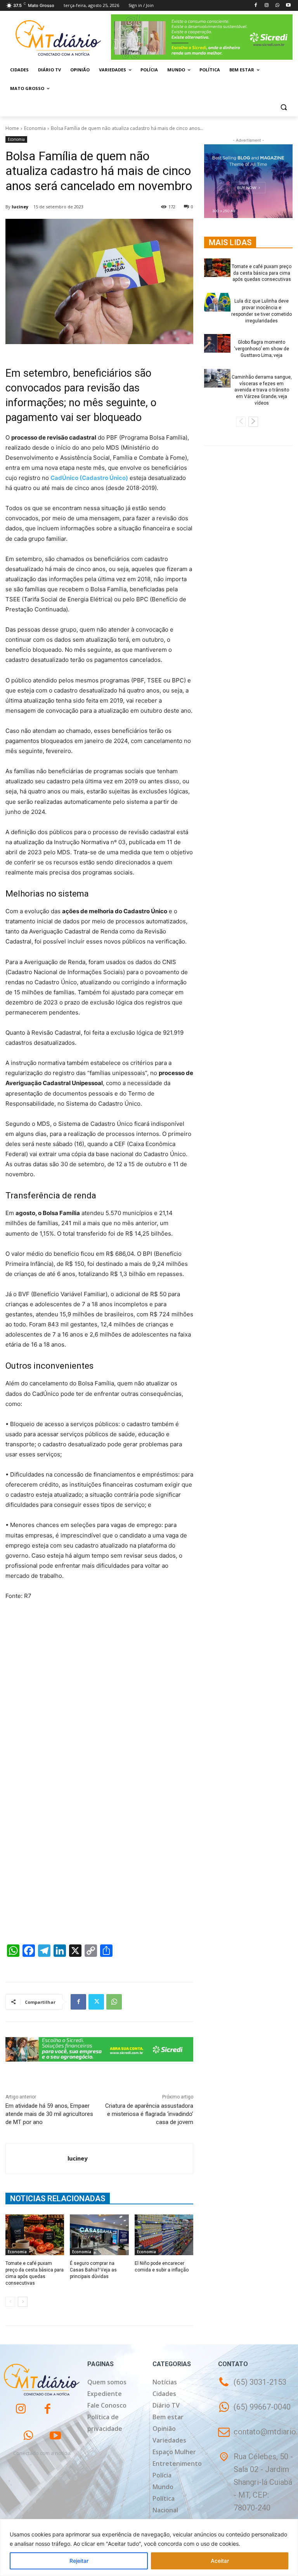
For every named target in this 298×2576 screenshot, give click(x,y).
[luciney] (37, 2159)
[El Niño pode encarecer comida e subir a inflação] (164, 2235)
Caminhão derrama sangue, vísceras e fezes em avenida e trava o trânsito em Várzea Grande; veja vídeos (262, 390)
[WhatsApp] (277, 6)
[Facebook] (256, 6)
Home (12, 128)
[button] (283, 107)
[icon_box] (254, 2412)
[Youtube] (288, 6)
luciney (20, 207)
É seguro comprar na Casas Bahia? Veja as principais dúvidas (93, 2270)
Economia (35, 128)
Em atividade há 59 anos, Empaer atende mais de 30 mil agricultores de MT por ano (49, 2114)
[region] (149, 2547)
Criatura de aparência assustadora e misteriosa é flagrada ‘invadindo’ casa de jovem (149, 2114)
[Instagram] (267, 6)
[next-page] (23, 2302)
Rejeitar (79, 2561)
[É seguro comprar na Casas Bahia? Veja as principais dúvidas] (99, 2235)
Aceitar (220, 2561)
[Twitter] (96, 2002)
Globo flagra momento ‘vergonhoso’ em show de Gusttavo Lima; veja (262, 349)
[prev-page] (10, 2302)
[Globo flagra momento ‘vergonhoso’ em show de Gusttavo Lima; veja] (217, 343)
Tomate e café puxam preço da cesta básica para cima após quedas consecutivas (262, 273)
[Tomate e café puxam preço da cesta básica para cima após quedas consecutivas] (35, 2235)
